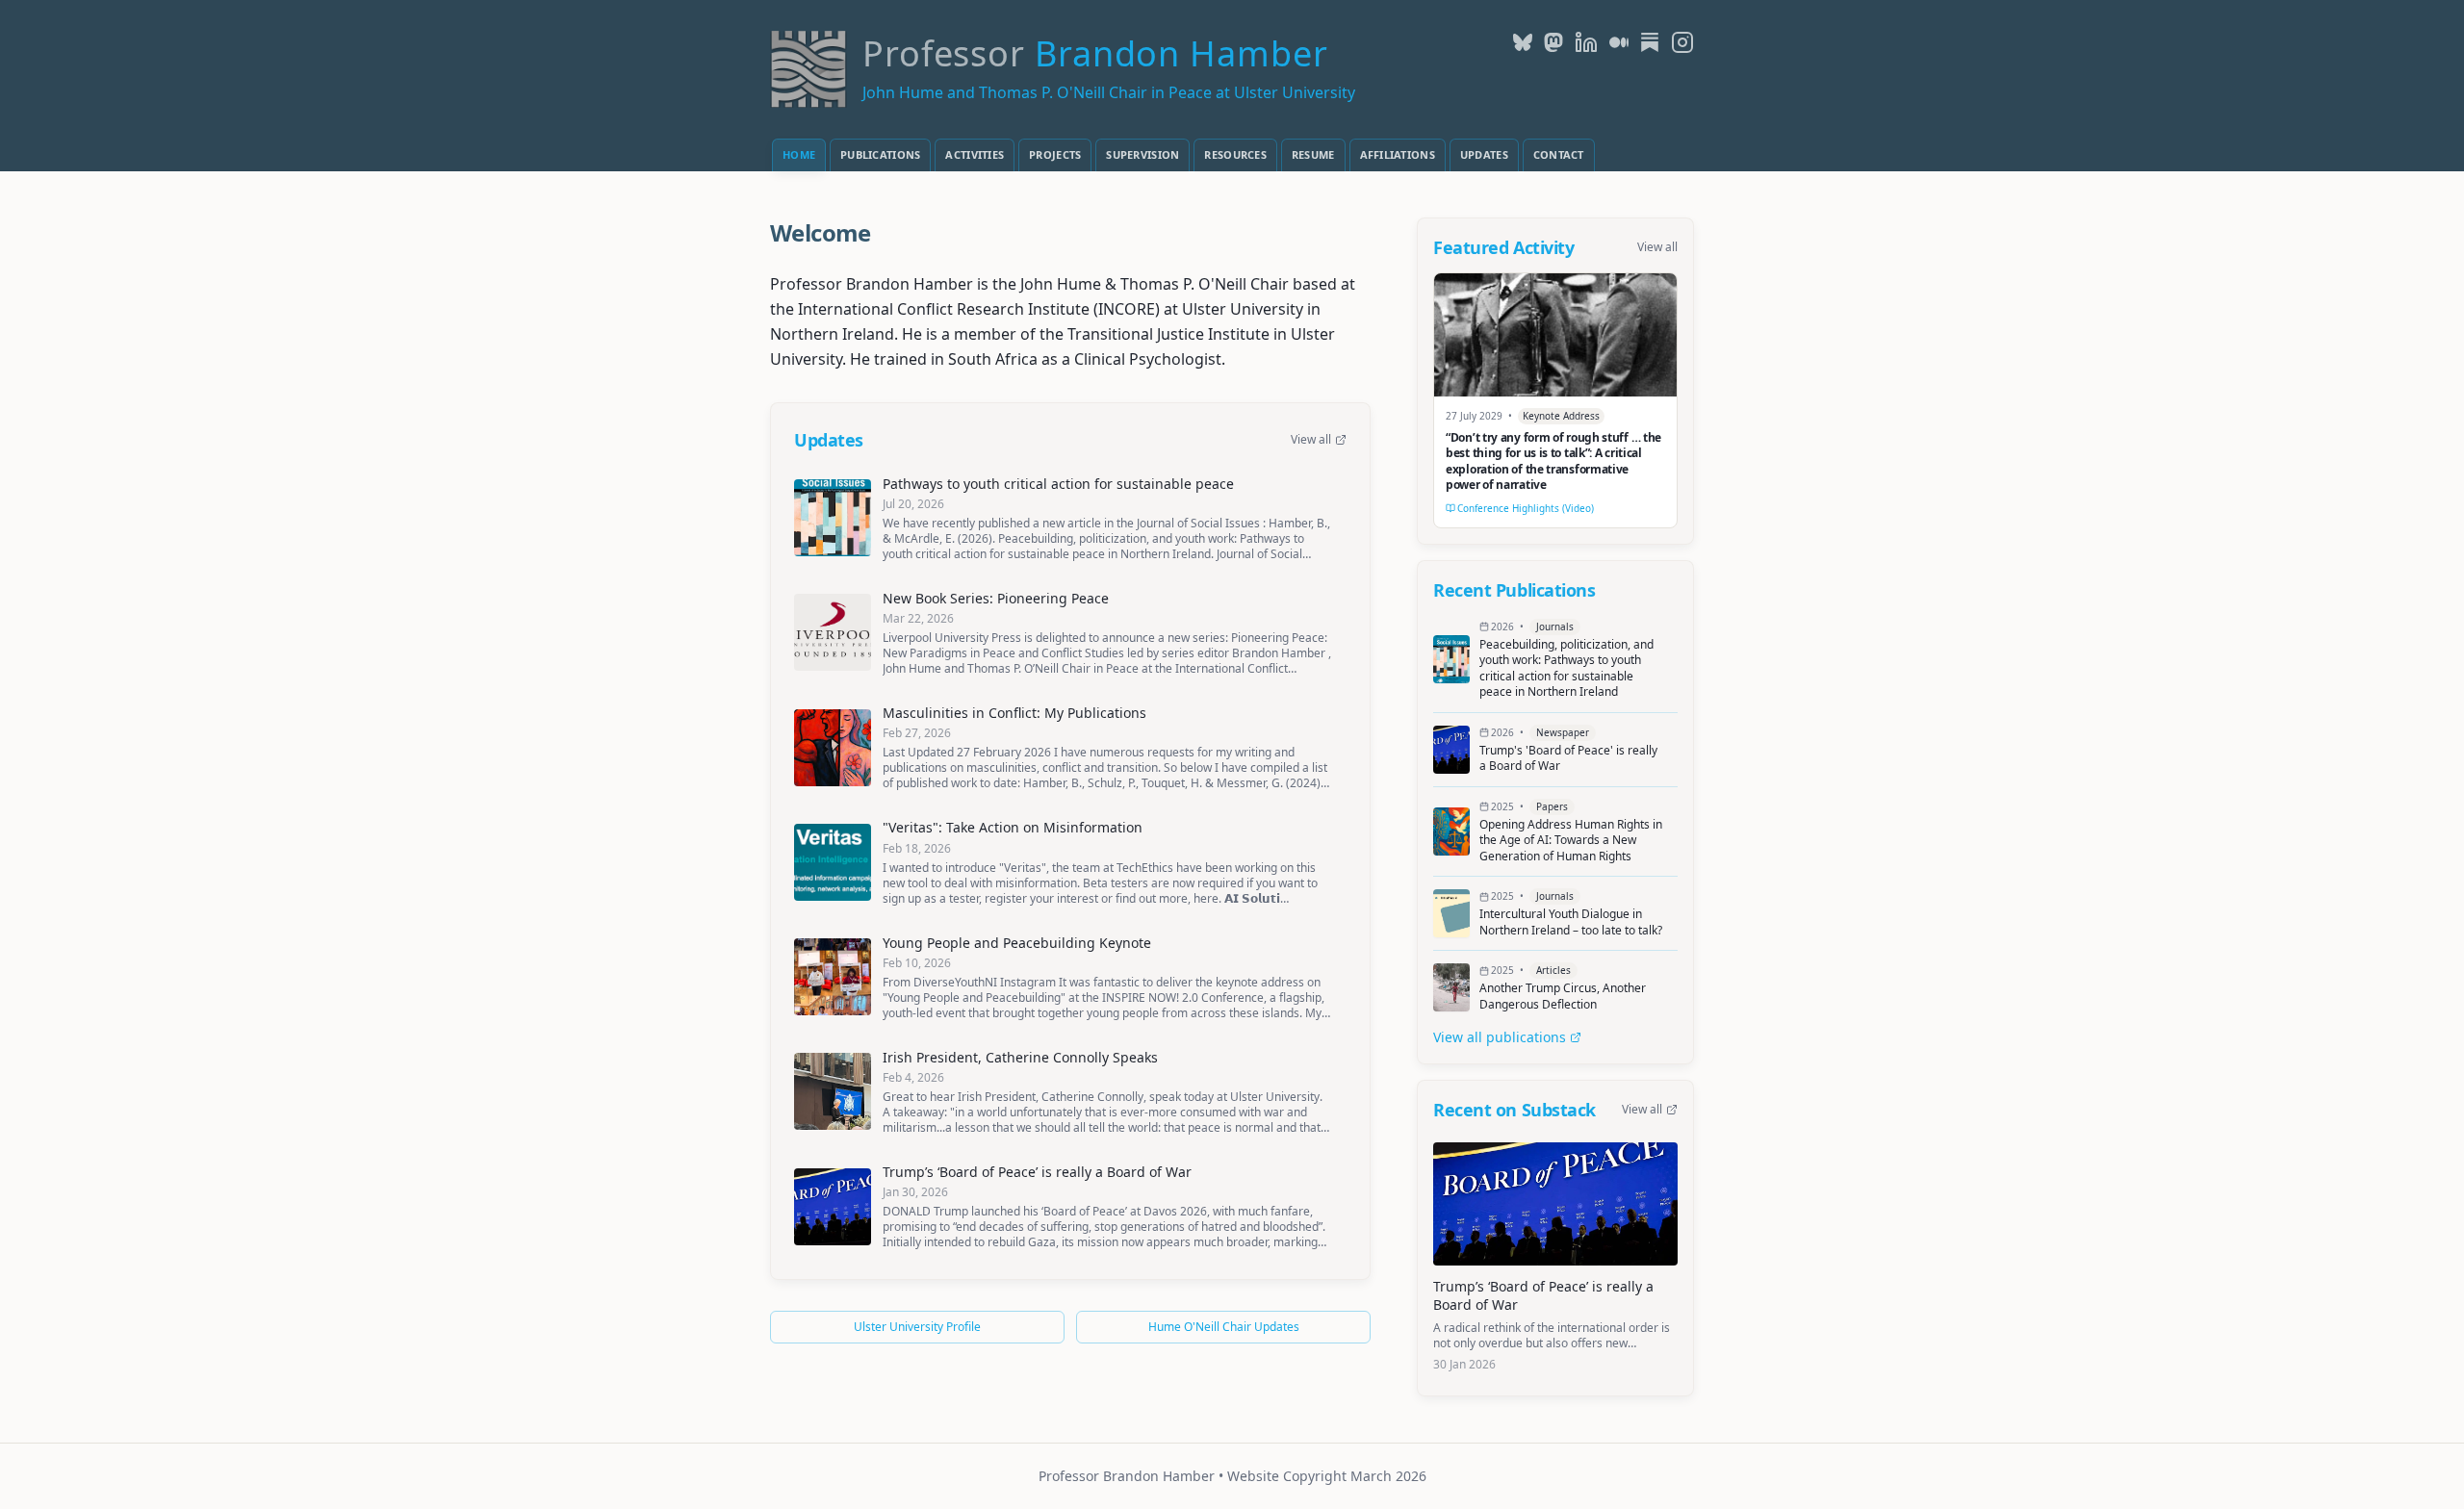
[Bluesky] (1523, 42)
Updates (1484, 154)
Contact (1559, 154)
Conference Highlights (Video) (1526, 508)
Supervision (1142, 154)
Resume (1313, 154)
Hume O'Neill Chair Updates (1224, 1327)
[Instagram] (1682, 42)
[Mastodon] (1553, 42)
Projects (1055, 154)
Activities (975, 154)
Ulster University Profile (917, 1327)
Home (799, 154)
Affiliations (1398, 154)
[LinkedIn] (1586, 42)
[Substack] (1650, 42)
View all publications (1500, 1037)
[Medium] (1619, 42)
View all (1311, 440)
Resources (1235, 154)
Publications (880, 154)
